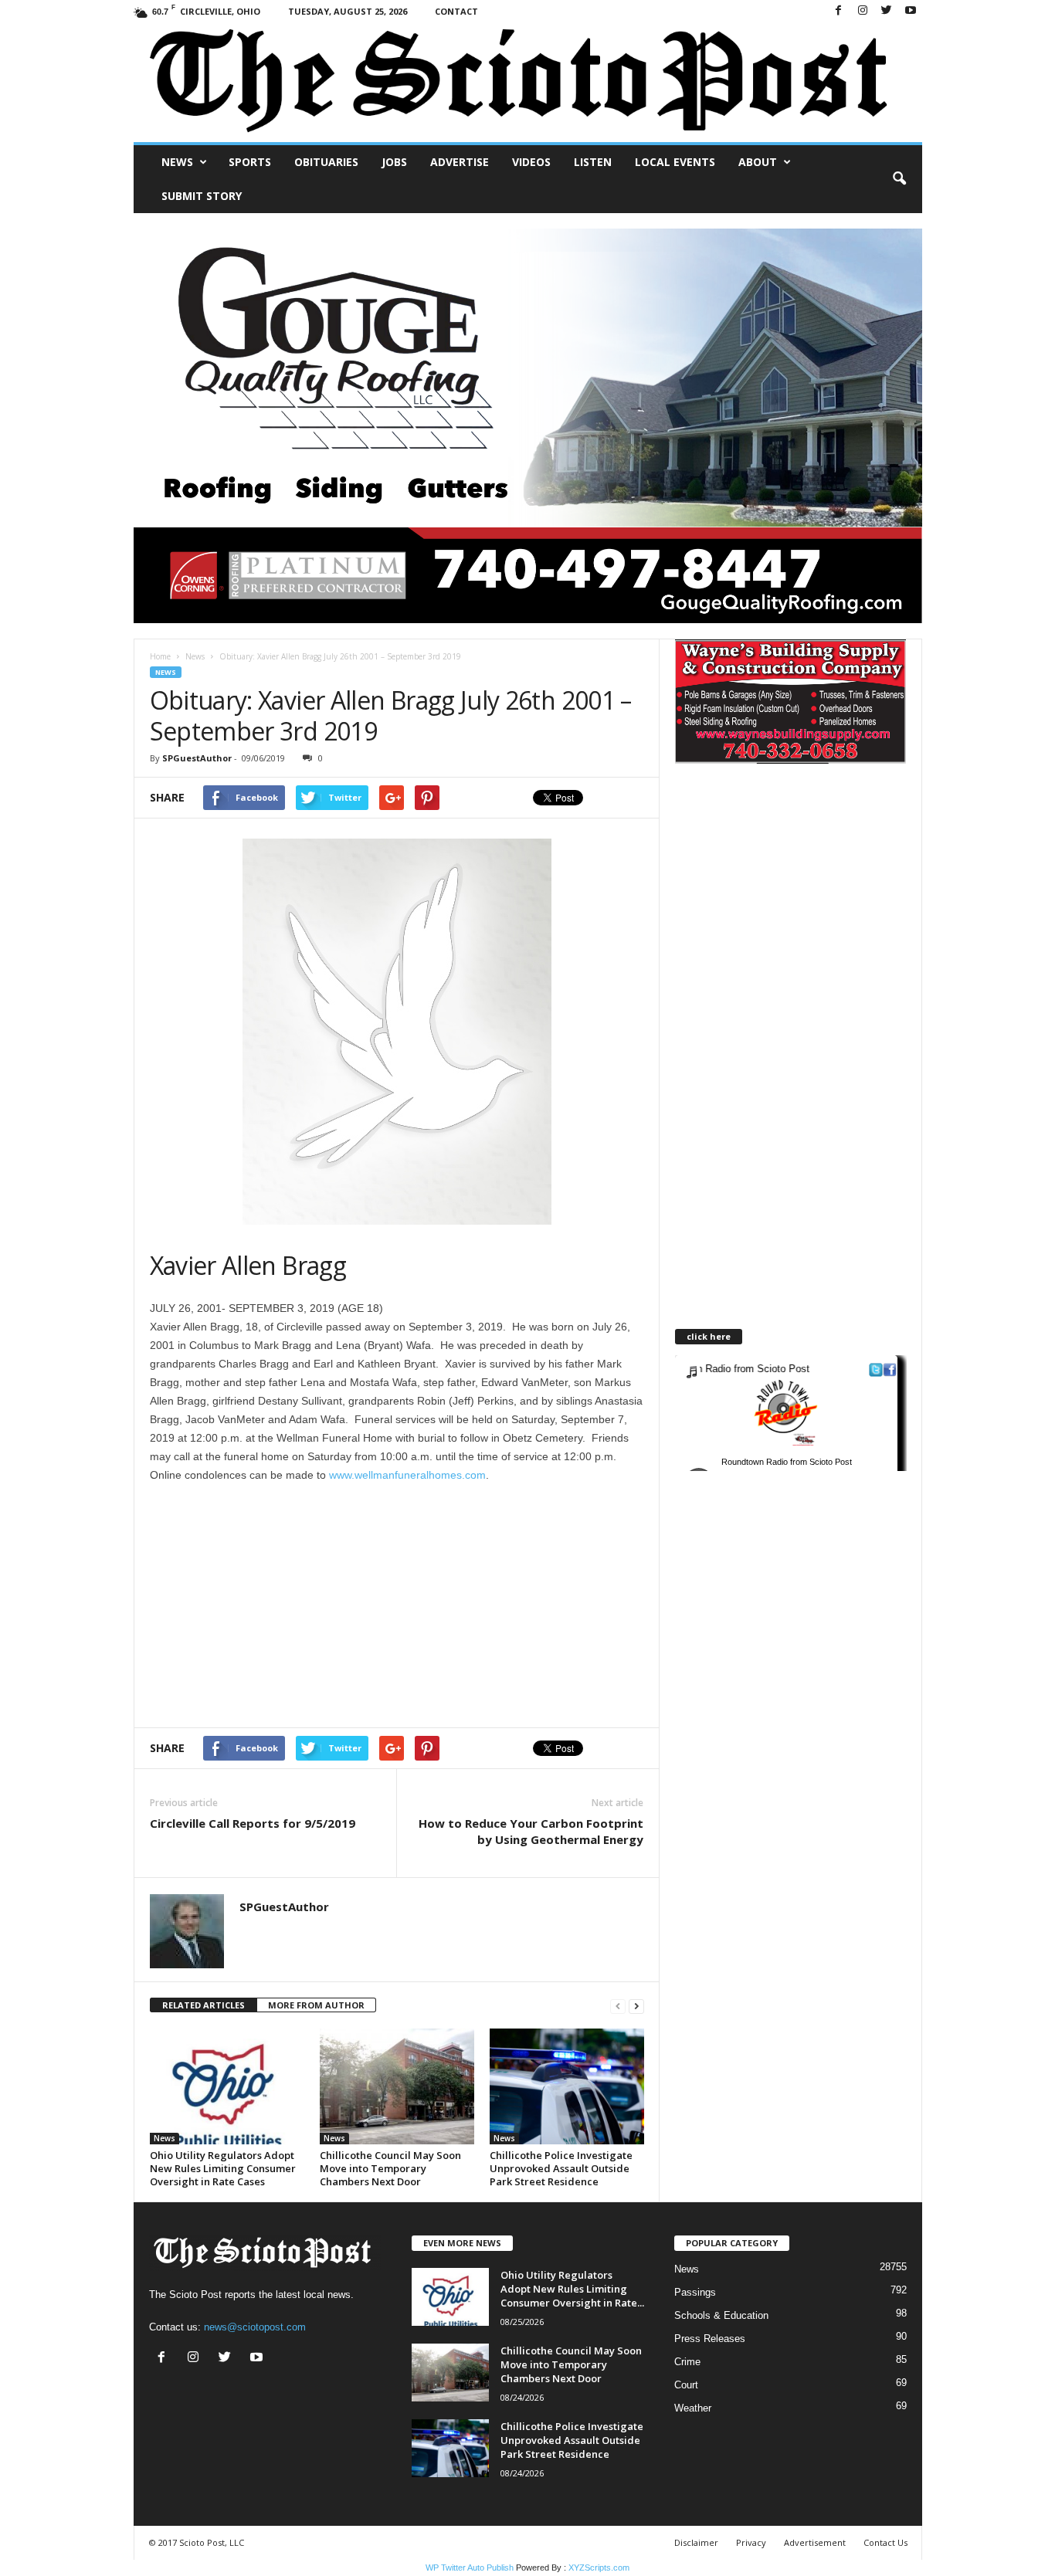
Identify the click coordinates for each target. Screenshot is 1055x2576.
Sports (250, 162)
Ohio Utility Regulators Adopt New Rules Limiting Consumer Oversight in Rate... (572, 2289)
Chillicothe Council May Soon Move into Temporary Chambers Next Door (390, 2168)
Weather (693, 2408)
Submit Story (202, 196)
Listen (593, 162)
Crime (687, 2362)
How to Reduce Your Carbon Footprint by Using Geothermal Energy (531, 1831)
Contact (456, 11)
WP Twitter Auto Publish (470, 2568)
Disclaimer (696, 2542)
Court (686, 2385)
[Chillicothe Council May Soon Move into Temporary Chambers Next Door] (397, 2086)
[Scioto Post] (528, 82)
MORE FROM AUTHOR (316, 2005)
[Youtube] (911, 11)
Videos (531, 162)
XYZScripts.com (599, 2568)
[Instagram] (863, 11)
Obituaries (326, 162)
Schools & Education (721, 2315)
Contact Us (885, 2542)
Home (160, 656)
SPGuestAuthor (197, 758)
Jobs (394, 162)
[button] (899, 179)
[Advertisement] (280, 1600)
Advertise (460, 162)
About (758, 162)
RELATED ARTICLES (204, 2005)
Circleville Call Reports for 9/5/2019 (253, 1823)
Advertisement (815, 2542)
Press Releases (710, 2339)
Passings (695, 2292)
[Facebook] (839, 11)
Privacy (751, 2542)
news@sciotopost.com (255, 2327)
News (177, 162)
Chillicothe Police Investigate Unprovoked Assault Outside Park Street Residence (561, 2168)
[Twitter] (887, 11)
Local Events (675, 162)
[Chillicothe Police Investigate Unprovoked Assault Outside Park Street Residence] (567, 2086)
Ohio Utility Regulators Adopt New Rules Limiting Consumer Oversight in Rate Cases (223, 2168)
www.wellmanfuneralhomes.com (407, 1475)
